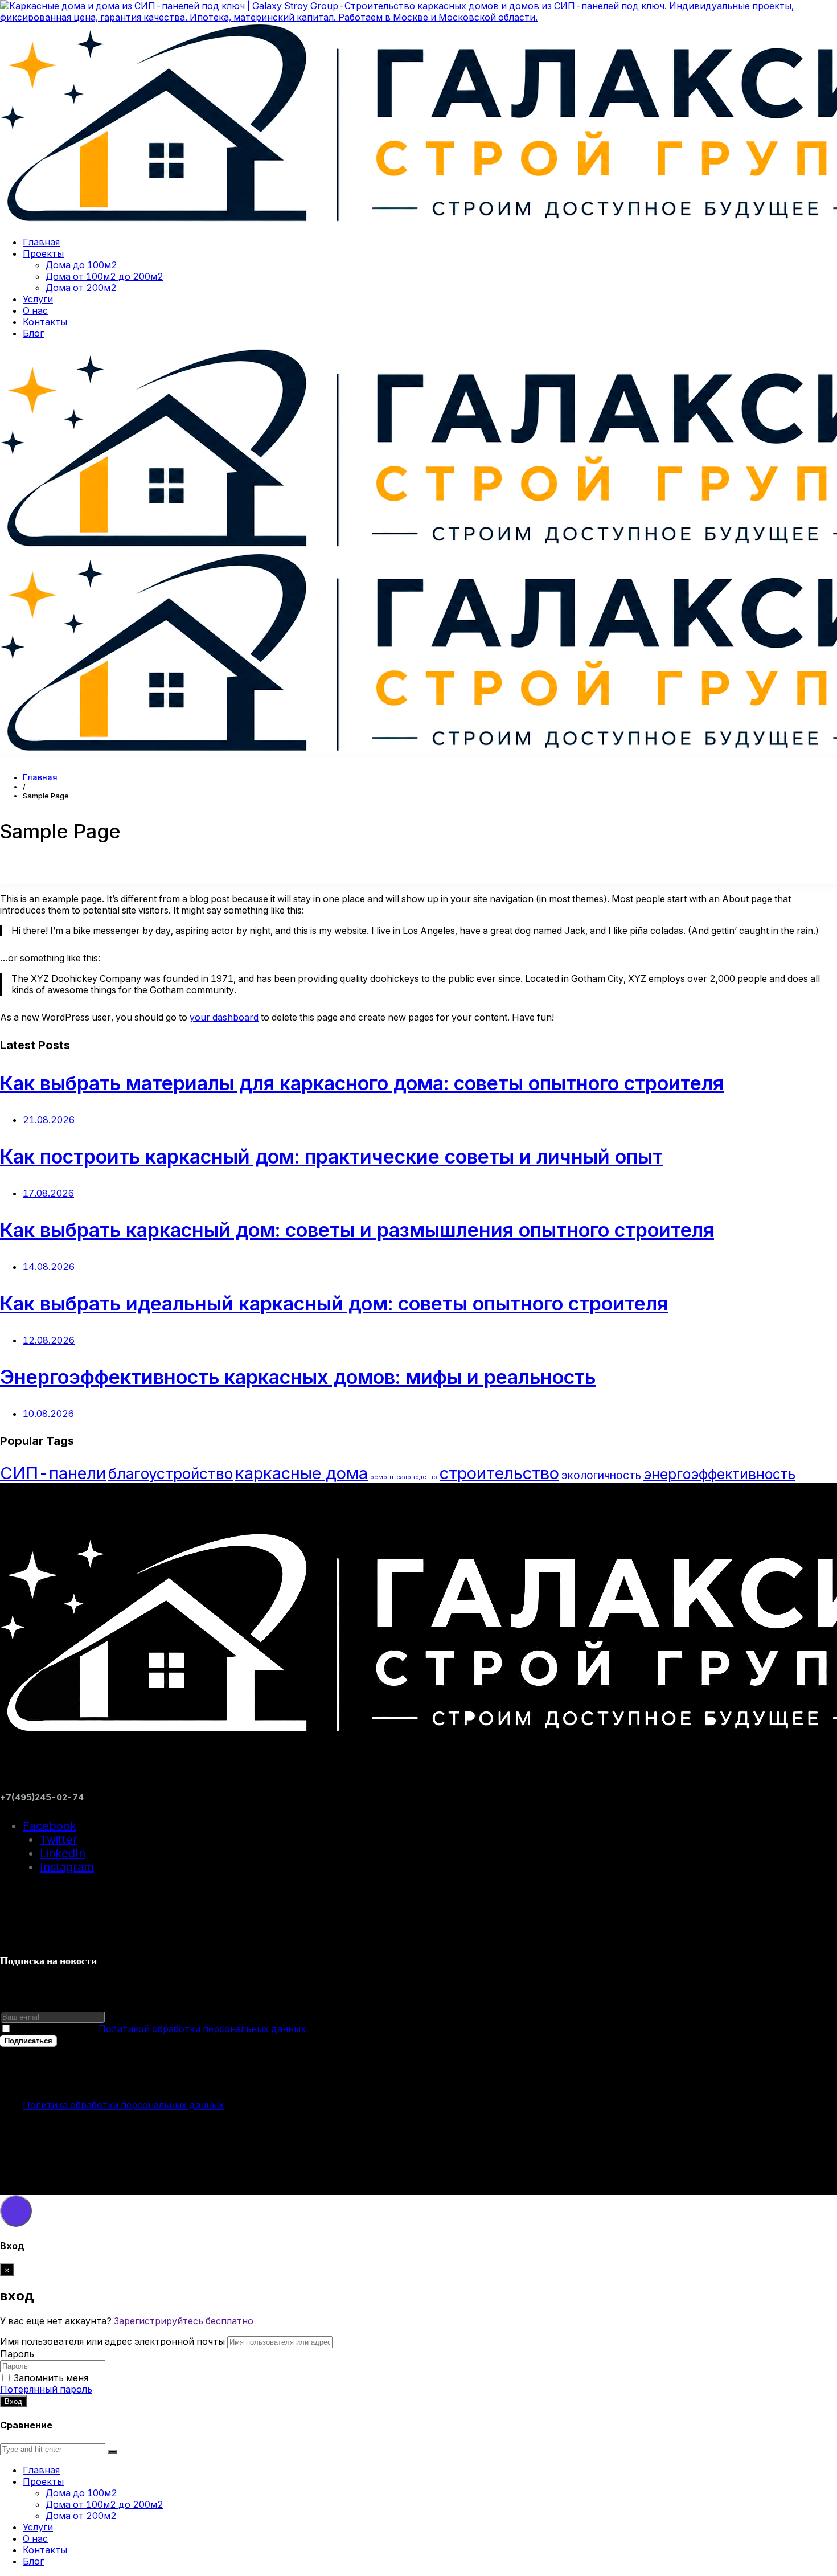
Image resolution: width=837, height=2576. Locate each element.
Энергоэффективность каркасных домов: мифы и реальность (298, 1377)
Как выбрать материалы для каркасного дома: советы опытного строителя (362, 1083)
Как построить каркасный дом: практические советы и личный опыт (331, 1156)
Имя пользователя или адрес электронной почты (112, 2341)
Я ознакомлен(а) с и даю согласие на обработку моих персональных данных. (293, 2029)
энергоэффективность (719, 1474)
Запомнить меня (51, 2378)
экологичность (601, 1475)
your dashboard (224, 1017)
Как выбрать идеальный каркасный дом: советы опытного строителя (334, 1303)
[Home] (40, 777)
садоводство (417, 1477)
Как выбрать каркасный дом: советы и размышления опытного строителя (357, 1230)
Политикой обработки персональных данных (202, 2029)
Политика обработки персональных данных (123, 2105)
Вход (13, 2401)
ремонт (382, 1477)
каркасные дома (301, 1473)
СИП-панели (53, 1473)
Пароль (17, 2354)
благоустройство (171, 1473)
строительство (499, 1473)
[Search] (112, 2452)
